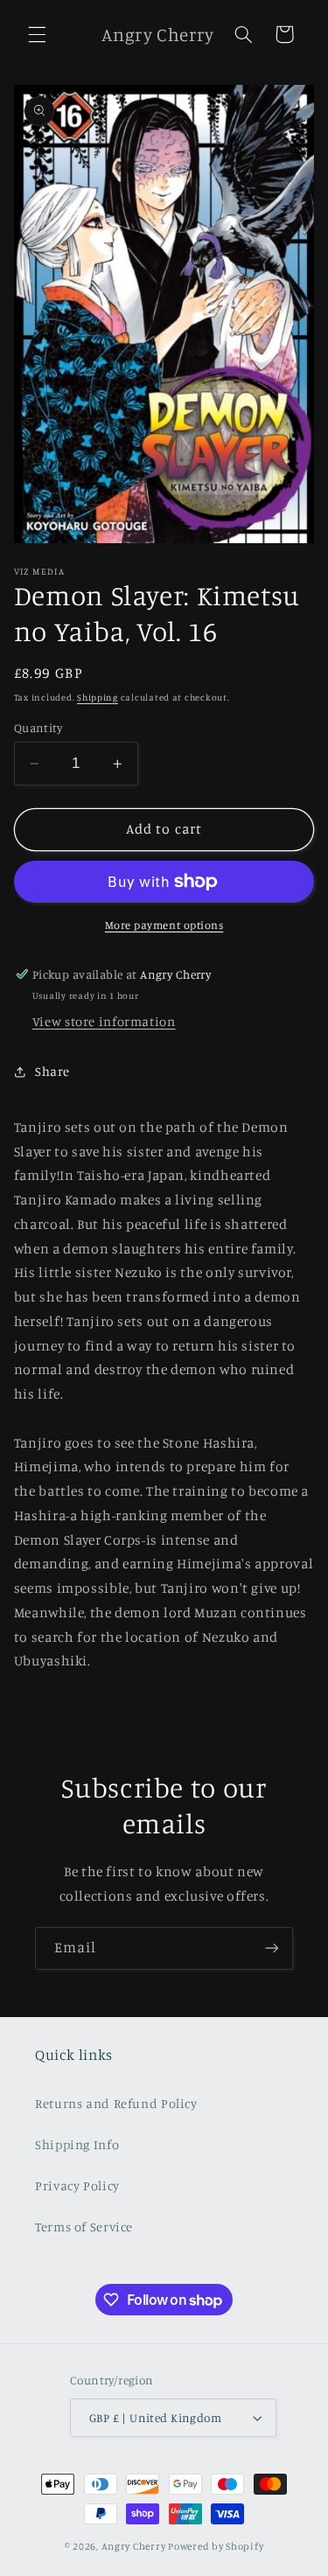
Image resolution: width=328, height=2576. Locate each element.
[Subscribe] (272, 1948)
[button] (37, 34)
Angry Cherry (134, 2546)
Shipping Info (77, 2144)
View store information (104, 1021)
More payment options (164, 925)
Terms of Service (84, 2227)
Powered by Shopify (216, 2546)
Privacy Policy (77, 2185)
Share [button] (52, 1071)
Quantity (38, 728)
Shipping (98, 697)
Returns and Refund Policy (116, 2103)
